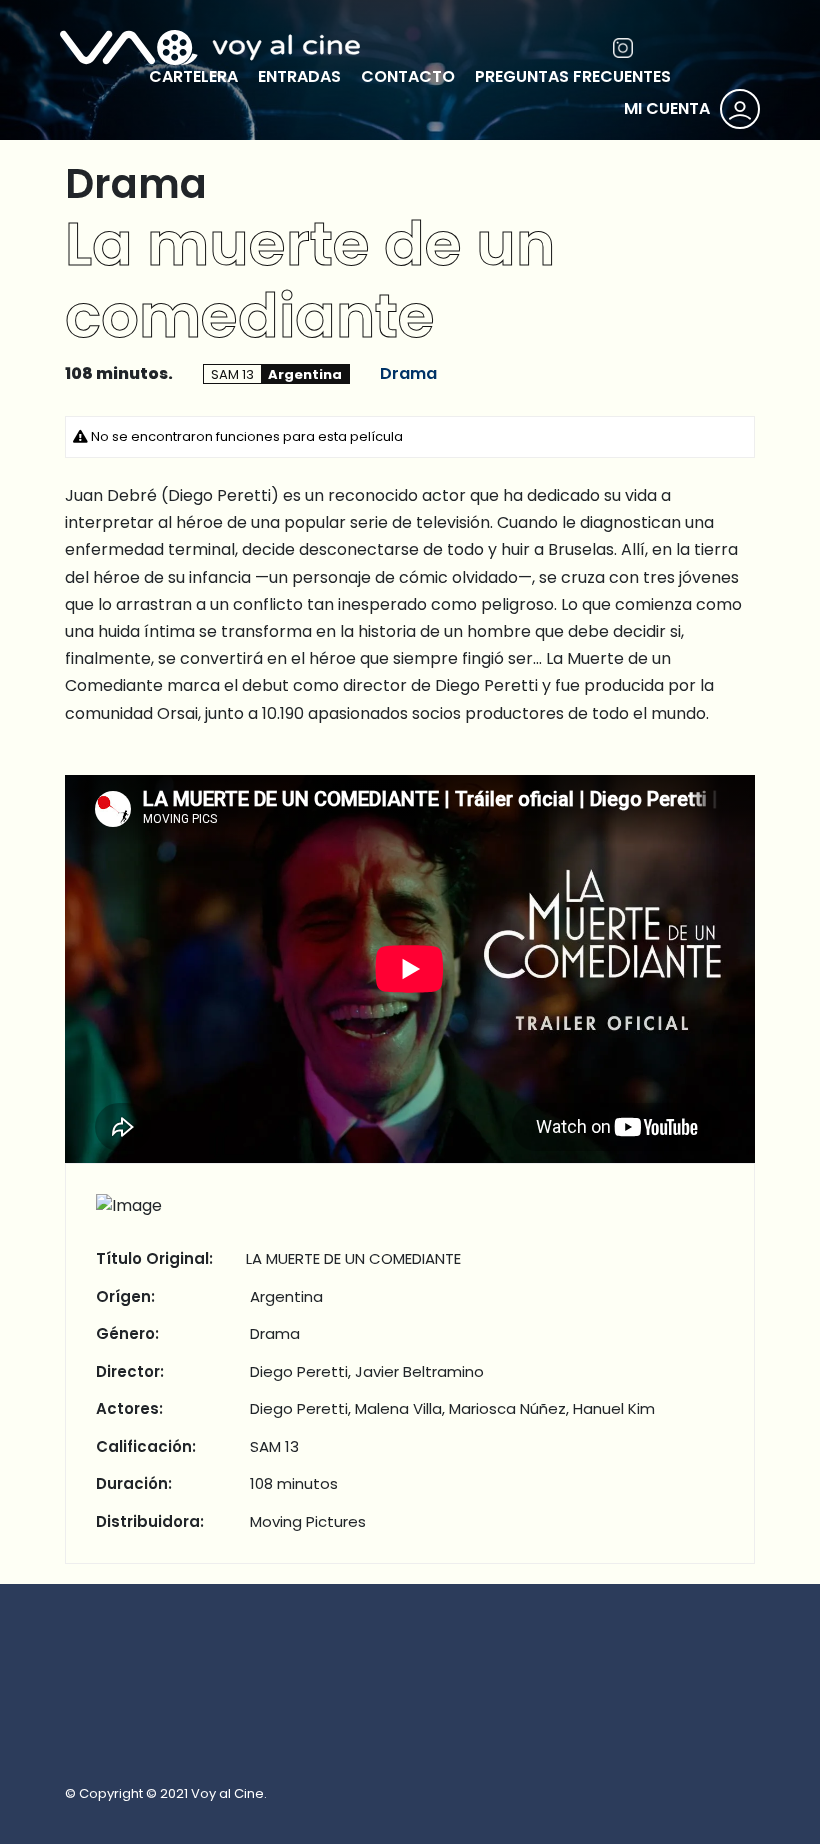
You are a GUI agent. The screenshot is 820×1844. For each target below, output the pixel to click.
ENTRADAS (299, 76)
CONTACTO (408, 76)
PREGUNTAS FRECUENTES (573, 76)
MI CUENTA (667, 108)
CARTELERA (193, 76)
